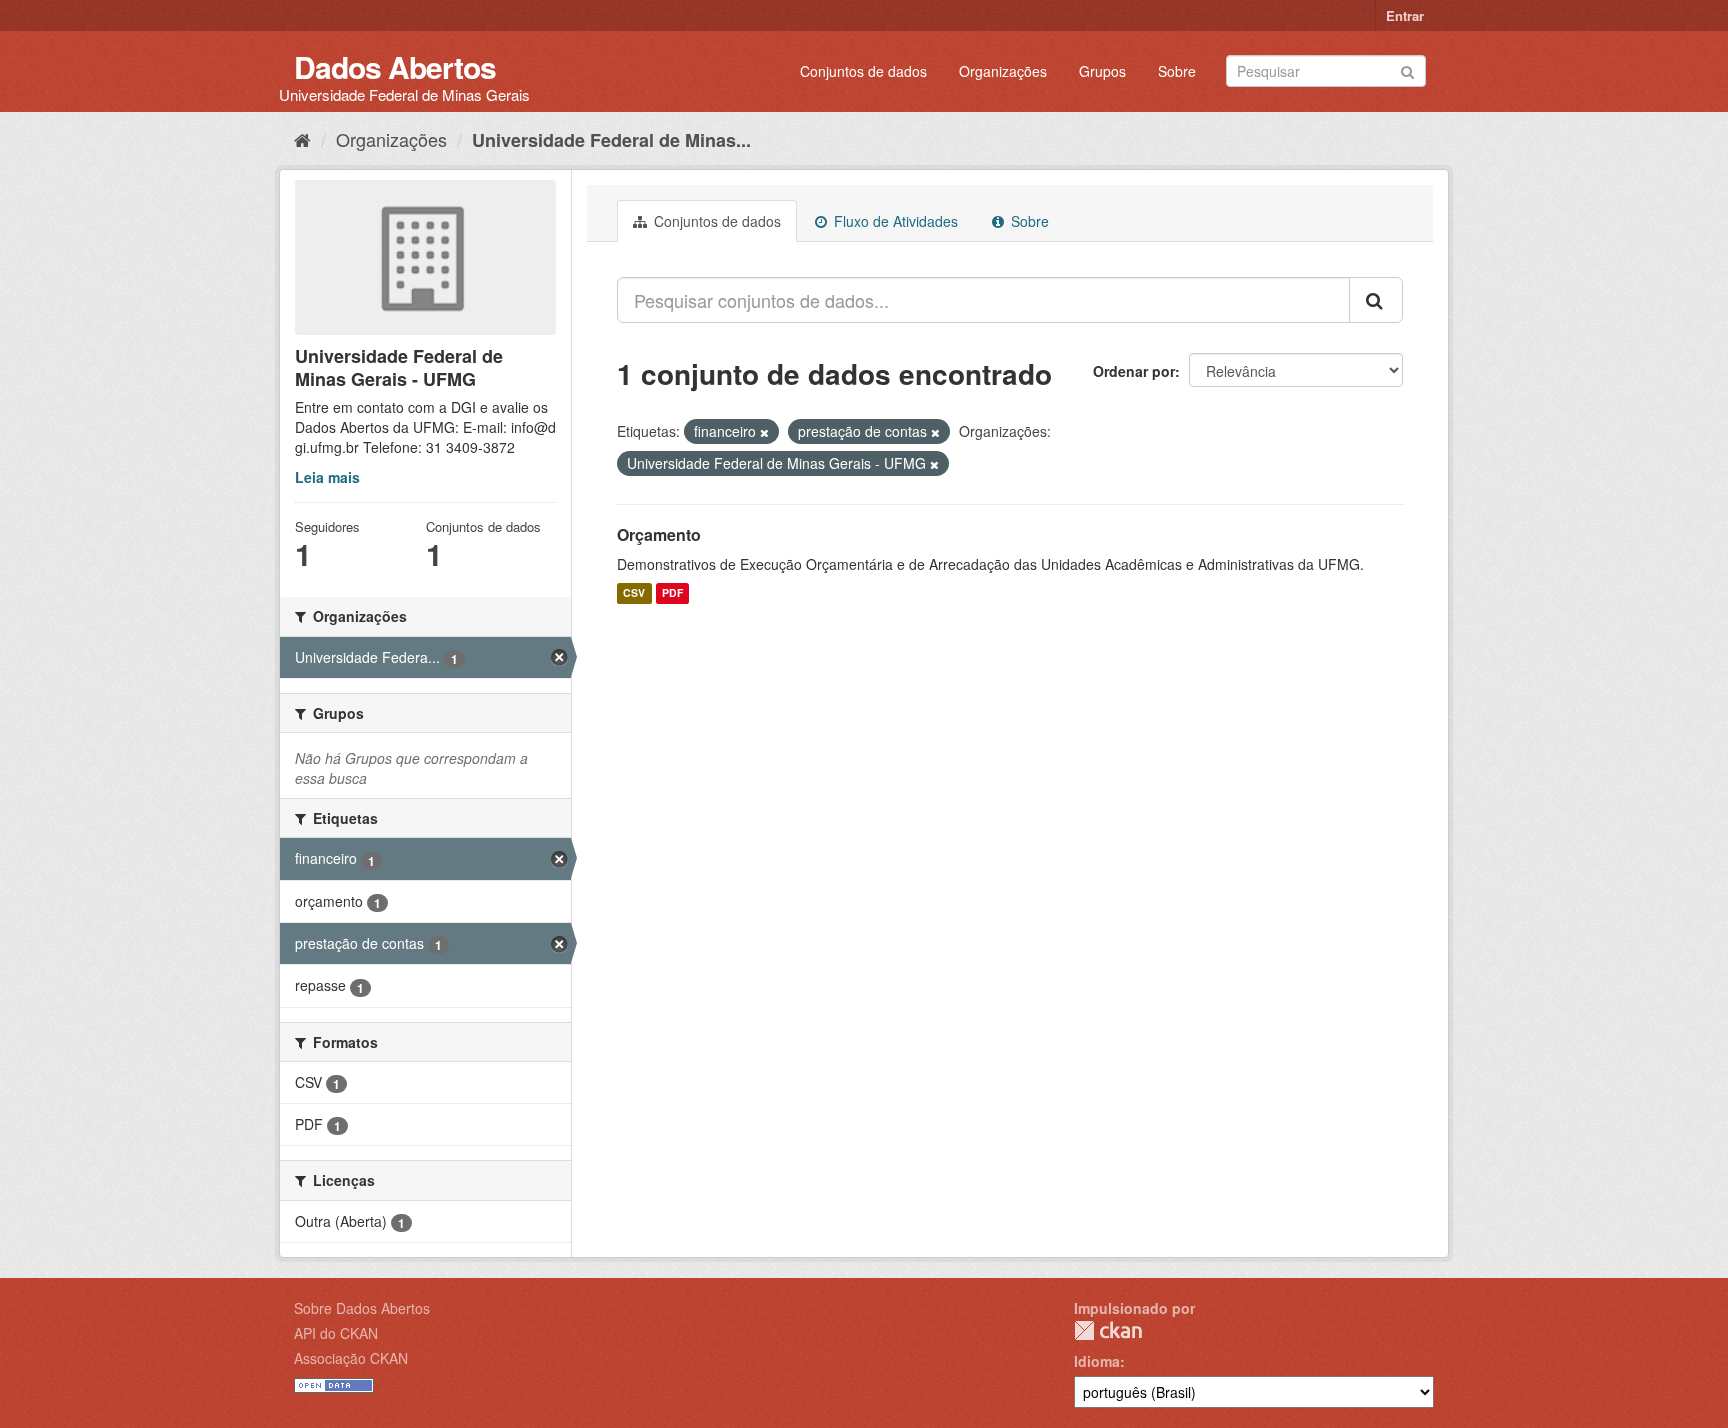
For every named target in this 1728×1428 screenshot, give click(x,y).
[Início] (302, 139)
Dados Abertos (395, 66)
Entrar (1405, 15)
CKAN (1108, 1330)
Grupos (1102, 71)
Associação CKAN (351, 1358)
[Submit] (1407, 69)
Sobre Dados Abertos (362, 1308)
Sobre (1177, 71)
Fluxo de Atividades (894, 221)
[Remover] (764, 432)
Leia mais (327, 477)
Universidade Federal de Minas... (611, 140)
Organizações (1003, 71)
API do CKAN (336, 1333)
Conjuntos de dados (863, 71)
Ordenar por (1134, 371)
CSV (634, 593)
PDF (672, 593)
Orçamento (659, 534)
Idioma (1097, 1361)
